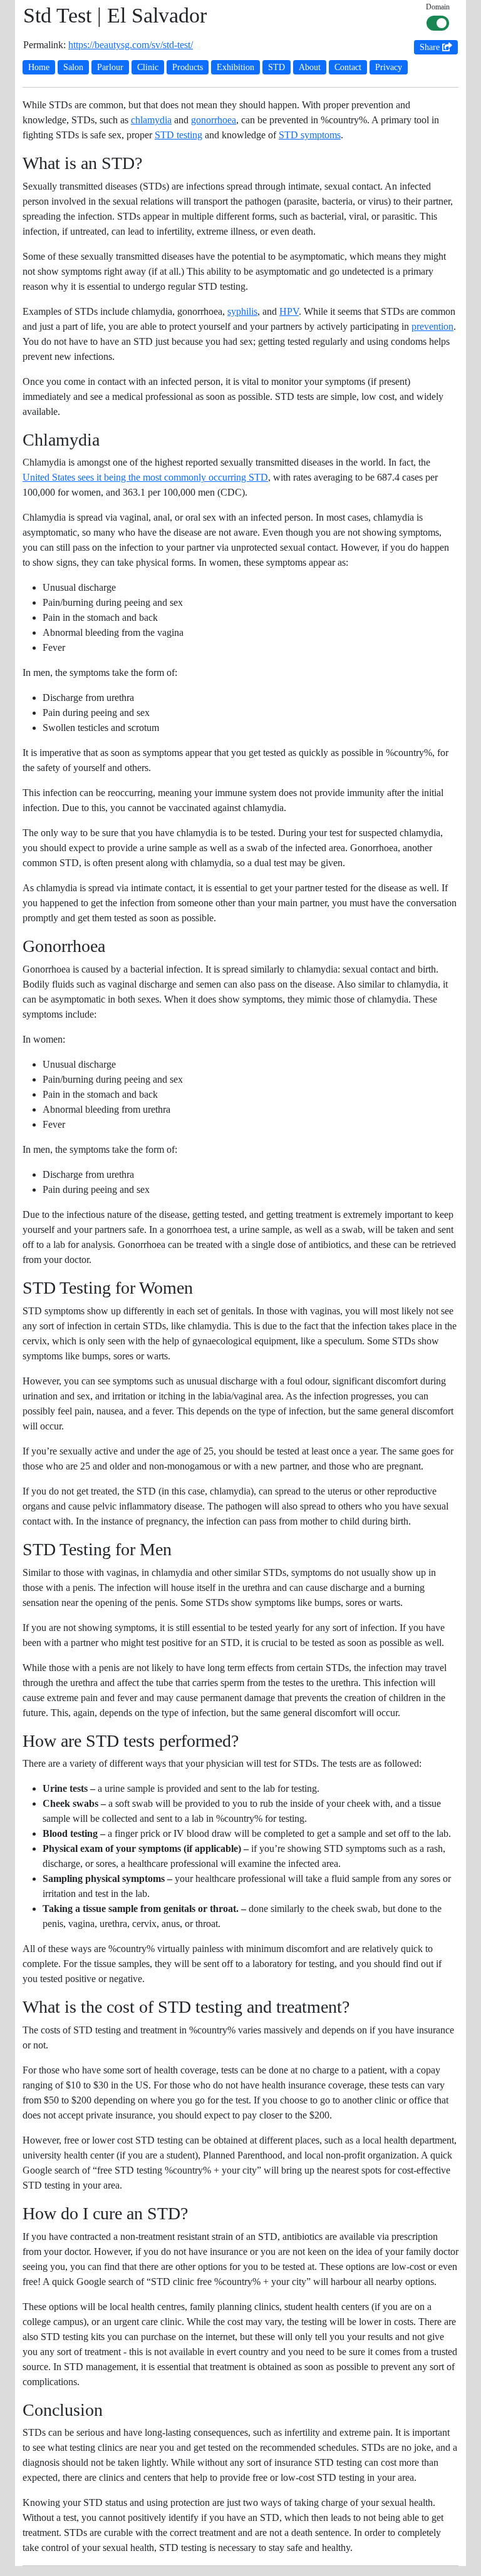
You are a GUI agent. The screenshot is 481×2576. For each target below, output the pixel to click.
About (310, 67)
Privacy (389, 67)
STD (277, 67)
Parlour (110, 67)
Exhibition (235, 67)
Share (431, 47)
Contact (348, 67)
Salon (73, 67)
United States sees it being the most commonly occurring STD (145, 477)
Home (39, 67)
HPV (289, 311)
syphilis (242, 311)
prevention (432, 326)
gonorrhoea (214, 120)
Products (188, 67)
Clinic (148, 67)
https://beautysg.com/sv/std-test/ (131, 45)
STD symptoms (310, 135)
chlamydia (151, 120)
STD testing (178, 135)
